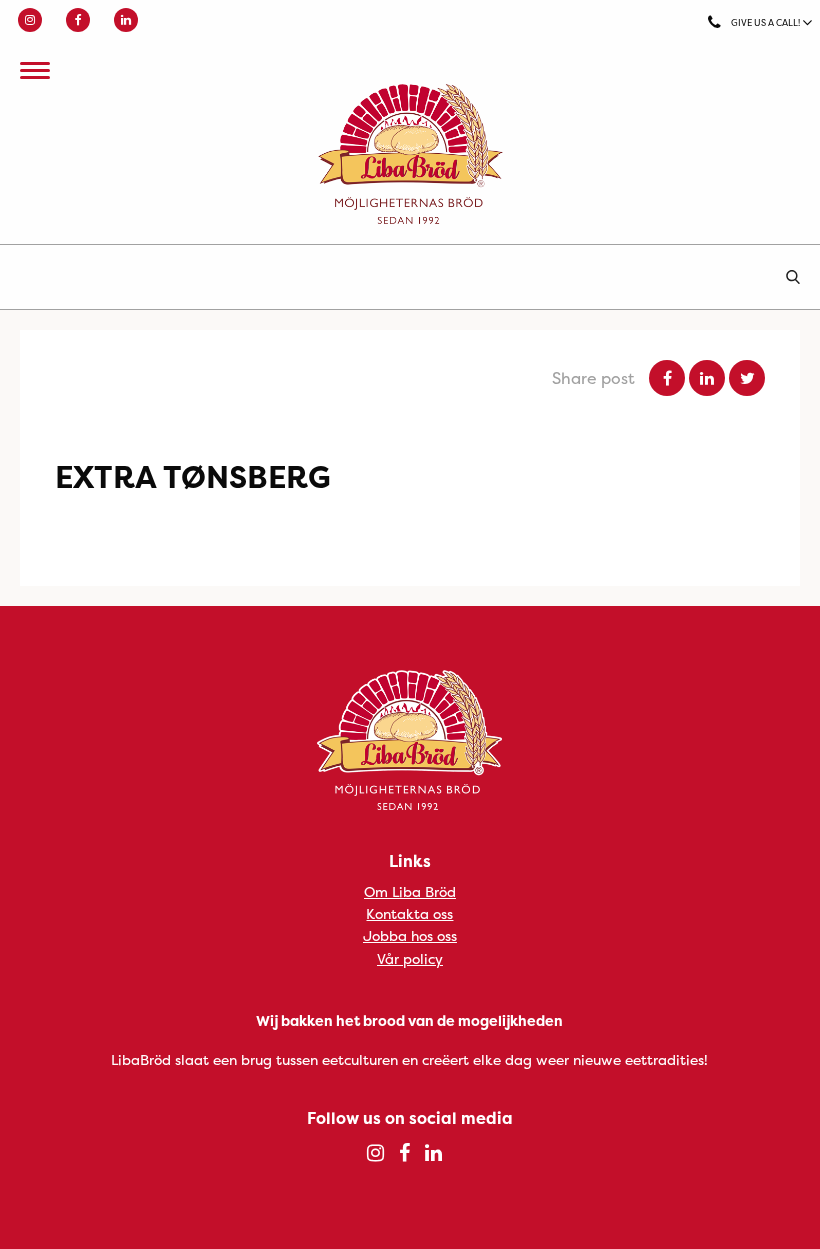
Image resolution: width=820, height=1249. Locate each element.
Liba (410, 154)
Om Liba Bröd (410, 891)
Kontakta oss (409, 913)
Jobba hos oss (410, 935)
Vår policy (410, 958)
